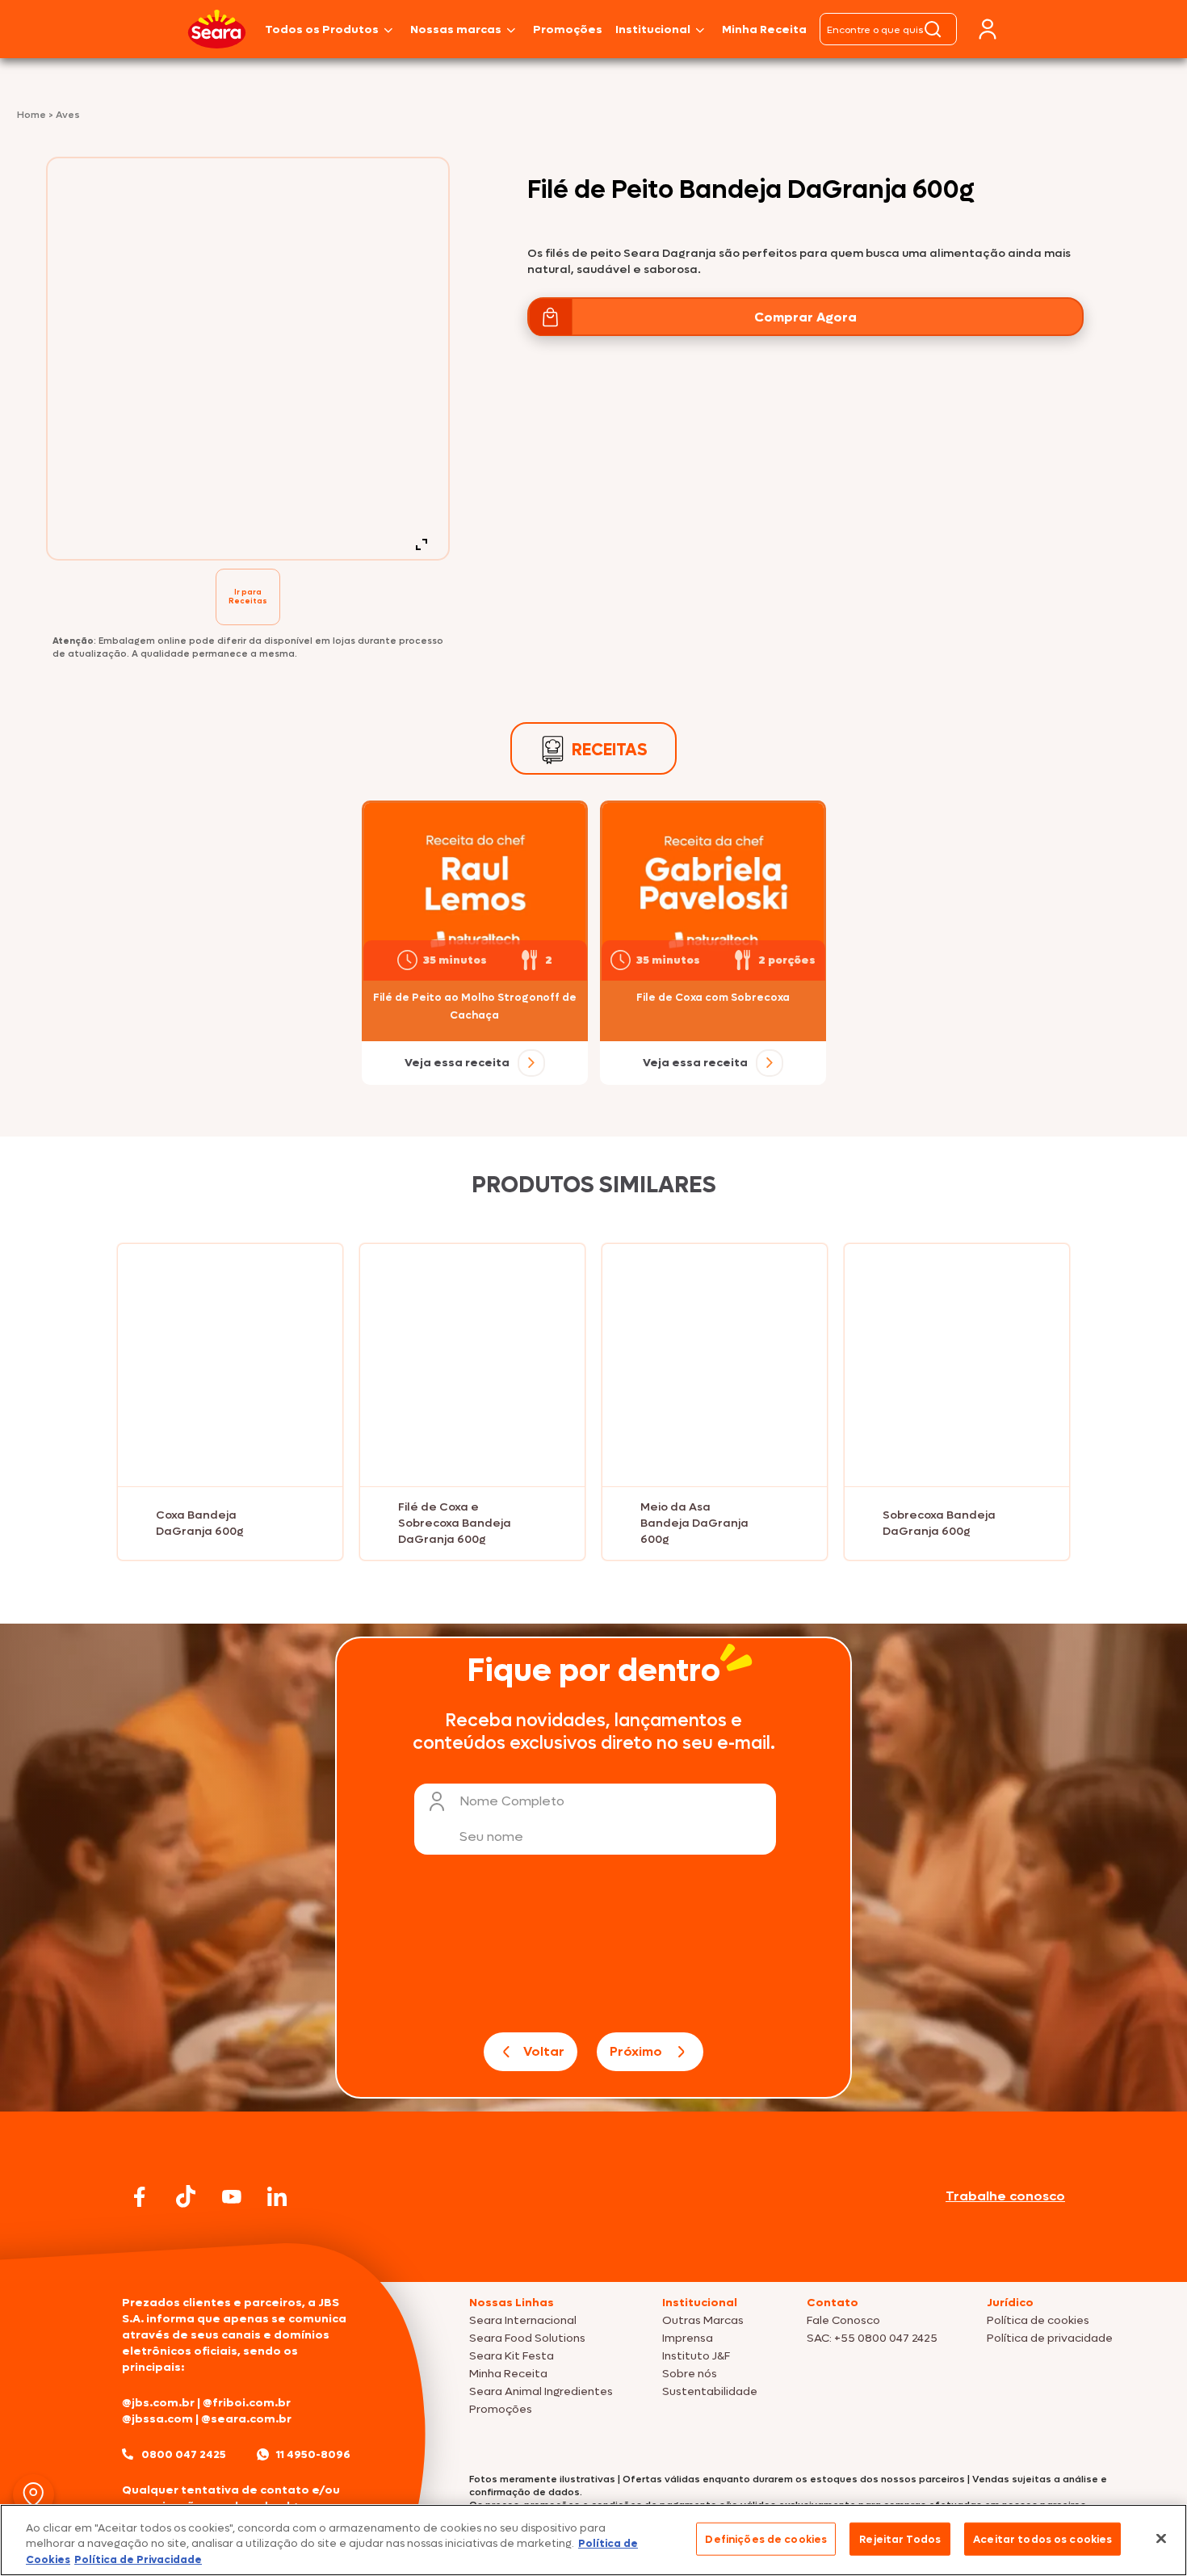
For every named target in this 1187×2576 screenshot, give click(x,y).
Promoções (568, 29)
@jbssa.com (157, 2419)
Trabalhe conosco (1005, 2196)
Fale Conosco (843, 2320)
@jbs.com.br (158, 2403)
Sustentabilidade (710, 2391)
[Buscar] (933, 29)
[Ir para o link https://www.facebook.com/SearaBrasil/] (140, 2197)
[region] (593, 2540)
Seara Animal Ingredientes (541, 2391)
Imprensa (688, 2338)
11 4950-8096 (313, 2454)
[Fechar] (1161, 2538)
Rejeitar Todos (900, 2538)
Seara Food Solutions (527, 2338)
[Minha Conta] (988, 29)
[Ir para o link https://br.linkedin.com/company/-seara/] (277, 2196)
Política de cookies (1038, 2320)
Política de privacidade (1050, 2338)
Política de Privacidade (138, 2559)
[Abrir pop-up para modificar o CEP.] (34, 2495)
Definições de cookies (766, 2538)
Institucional (653, 29)
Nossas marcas (456, 29)
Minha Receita (764, 29)
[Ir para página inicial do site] (593, 2251)
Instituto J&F (696, 2356)
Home (33, 115)
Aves (68, 115)
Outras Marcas (703, 2320)
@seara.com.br (246, 2419)
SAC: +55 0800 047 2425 (872, 2338)
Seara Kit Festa (512, 2356)
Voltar (544, 2051)
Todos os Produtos (322, 29)
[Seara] (217, 29)
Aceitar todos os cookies (1042, 2538)
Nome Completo (512, 1801)
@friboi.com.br (247, 2403)
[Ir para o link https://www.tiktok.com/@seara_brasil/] (186, 2196)
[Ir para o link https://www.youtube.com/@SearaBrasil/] (232, 2197)
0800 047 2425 (184, 2454)
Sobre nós (690, 2374)
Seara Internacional (523, 2320)
